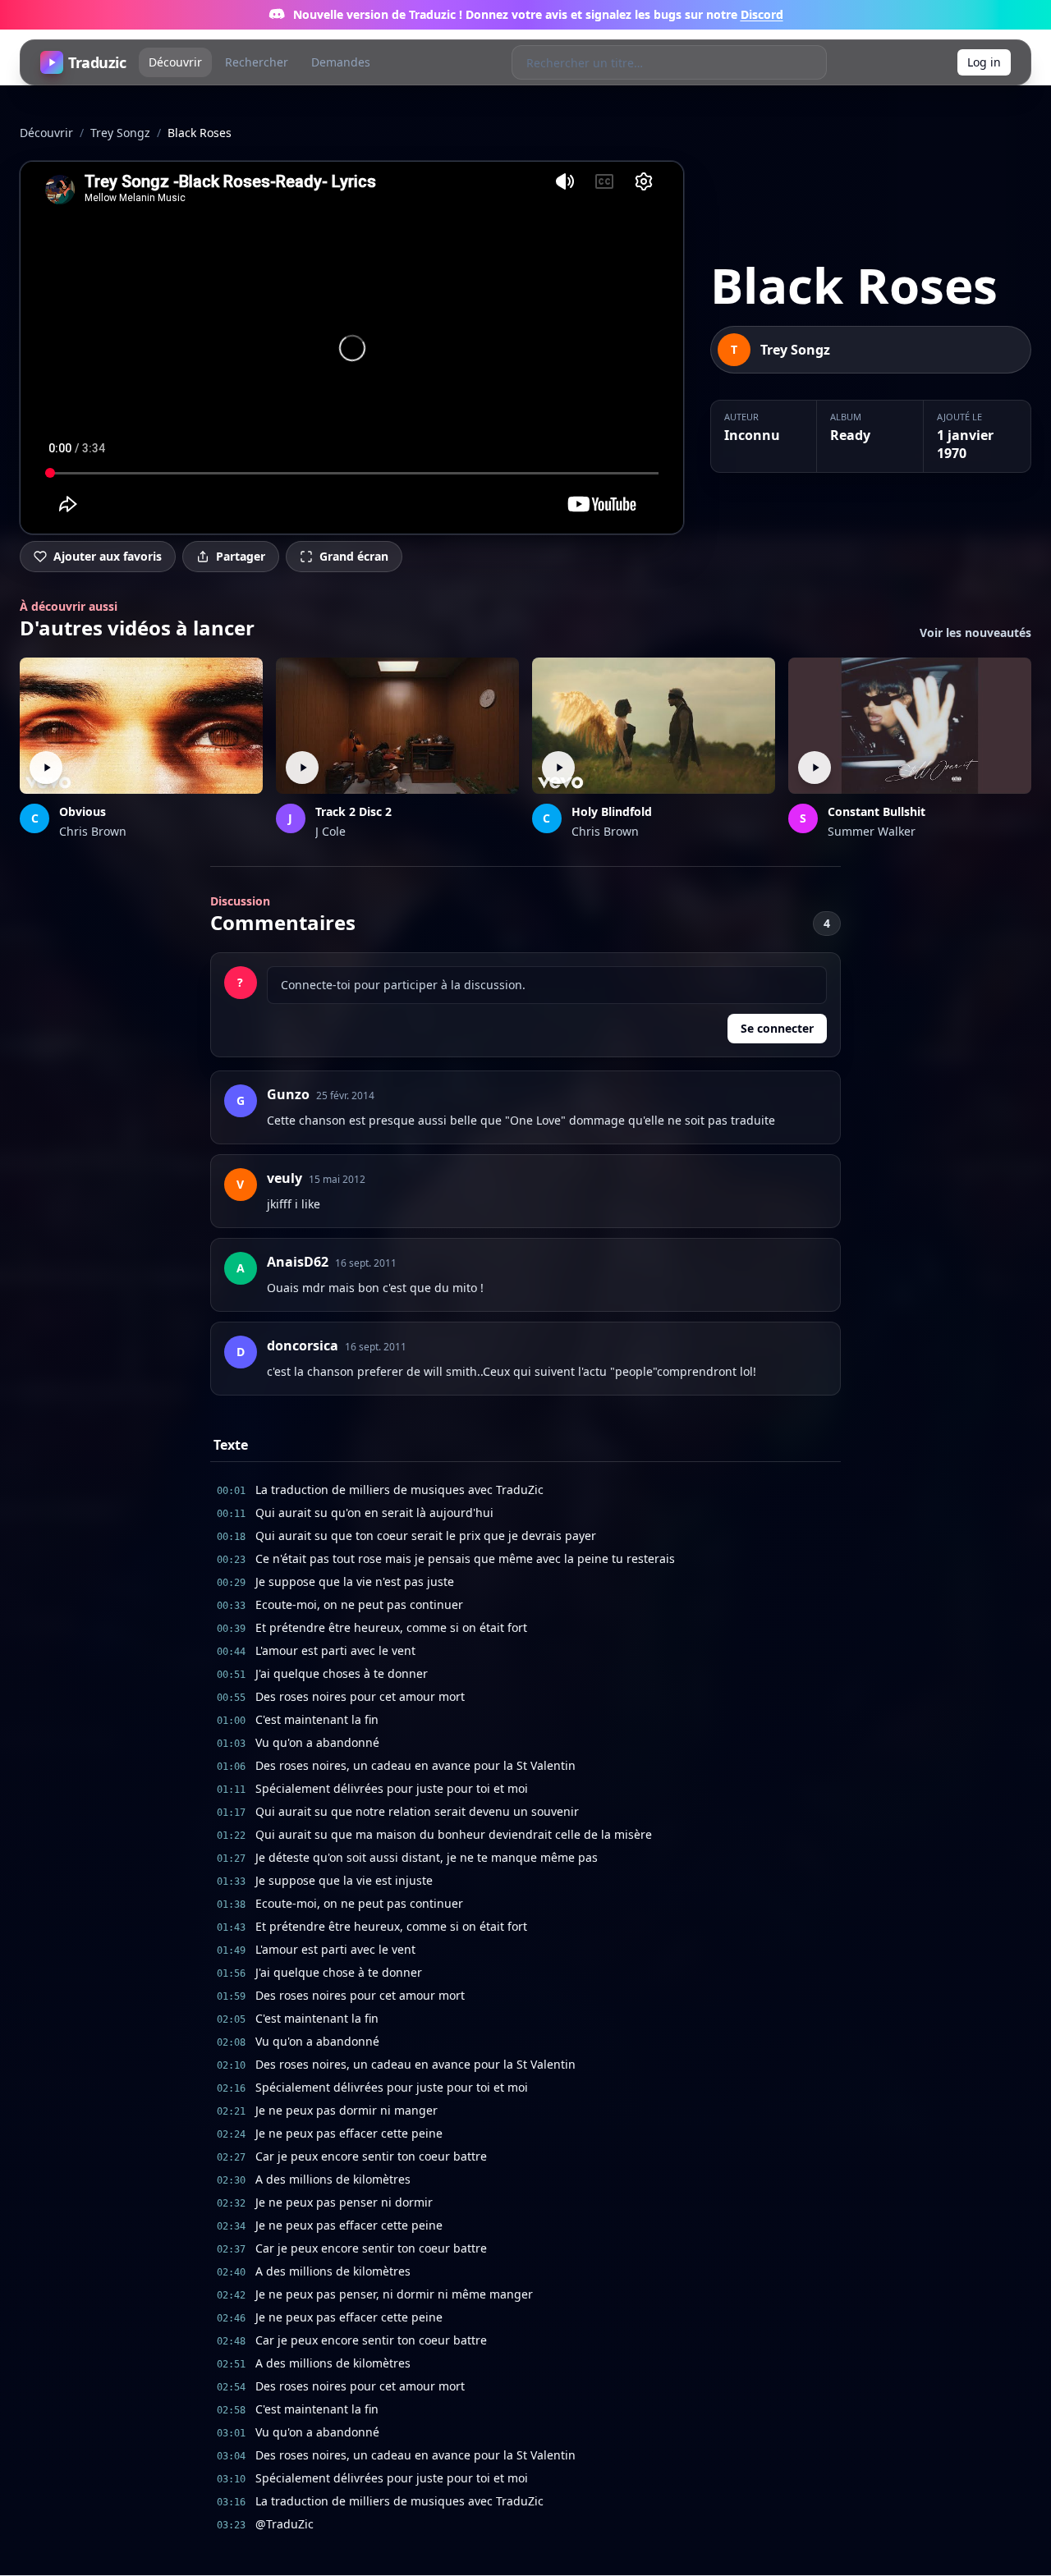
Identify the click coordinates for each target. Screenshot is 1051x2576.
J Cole (330, 831)
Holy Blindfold (612, 811)
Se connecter (777, 1028)
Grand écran (354, 556)
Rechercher (257, 62)
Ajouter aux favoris (108, 556)
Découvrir (175, 62)
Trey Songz (120, 133)
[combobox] (652, 62)
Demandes (341, 62)
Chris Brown (93, 831)
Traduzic (97, 62)
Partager (241, 556)
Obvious (83, 811)
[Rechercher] (809, 62)
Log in (984, 62)
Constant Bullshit (877, 811)
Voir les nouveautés (975, 633)
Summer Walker (872, 831)
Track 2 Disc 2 (353, 811)
